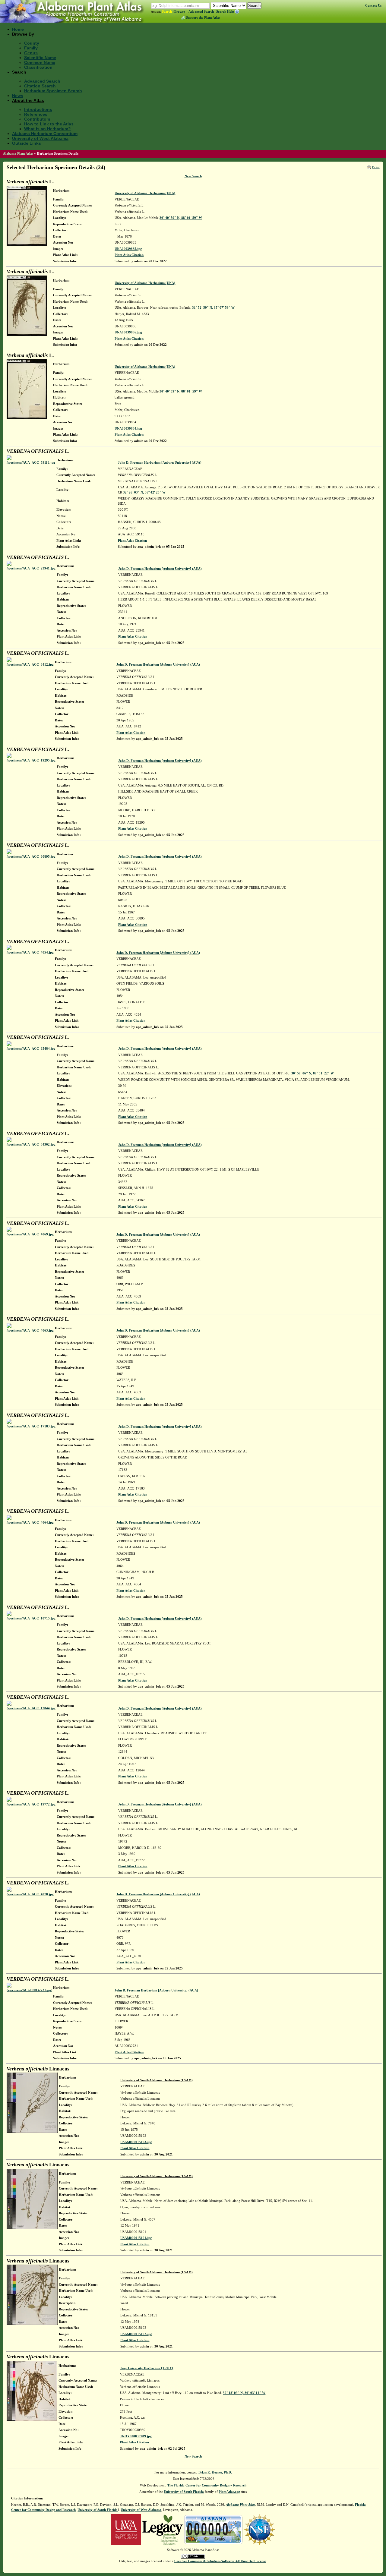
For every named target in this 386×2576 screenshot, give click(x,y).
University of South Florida (184, 2492)
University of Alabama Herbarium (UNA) (145, 193)
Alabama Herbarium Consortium (45, 134)
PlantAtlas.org (229, 2492)
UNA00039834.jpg (128, 428)
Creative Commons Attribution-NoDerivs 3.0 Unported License (220, 2561)
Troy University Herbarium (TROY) (147, 2368)
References (36, 114)
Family (31, 48)
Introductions (38, 109)
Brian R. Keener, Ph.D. (215, 2472)
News (18, 96)
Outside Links (27, 143)
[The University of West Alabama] (126, 2529)
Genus (31, 53)
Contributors (37, 119)
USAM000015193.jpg (136, 2142)
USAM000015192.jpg (136, 2334)
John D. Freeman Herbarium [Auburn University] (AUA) (160, 462)
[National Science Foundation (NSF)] (259, 2529)
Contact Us (373, 5)
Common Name (40, 62)
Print (376, 167)
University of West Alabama (40, 138)
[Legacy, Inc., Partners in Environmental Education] (162, 2529)
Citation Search (40, 86)
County (32, 43)
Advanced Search (201, 11)
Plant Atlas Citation (129, 255)
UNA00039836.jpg (128, 332)
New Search (193, 176)
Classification (38, 67)
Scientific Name (40, 58)
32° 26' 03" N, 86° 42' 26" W (144, 492)
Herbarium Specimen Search (53, 91)
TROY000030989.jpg (136, 2436)
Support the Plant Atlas (203, 17)
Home (18, 29)
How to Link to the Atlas (49, 124)
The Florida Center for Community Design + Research (207, 2485)
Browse (180, 11)
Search (167, 11)
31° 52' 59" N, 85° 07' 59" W (213, 307)
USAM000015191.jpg (136, 2238)
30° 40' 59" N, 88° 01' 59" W (181, 218)
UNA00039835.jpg (128, 249)
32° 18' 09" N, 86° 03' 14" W (244, 2393)
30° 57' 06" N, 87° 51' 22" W (313, 1073)
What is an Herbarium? (47, 129)
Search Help (225, 11)
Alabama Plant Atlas (18, 153)
